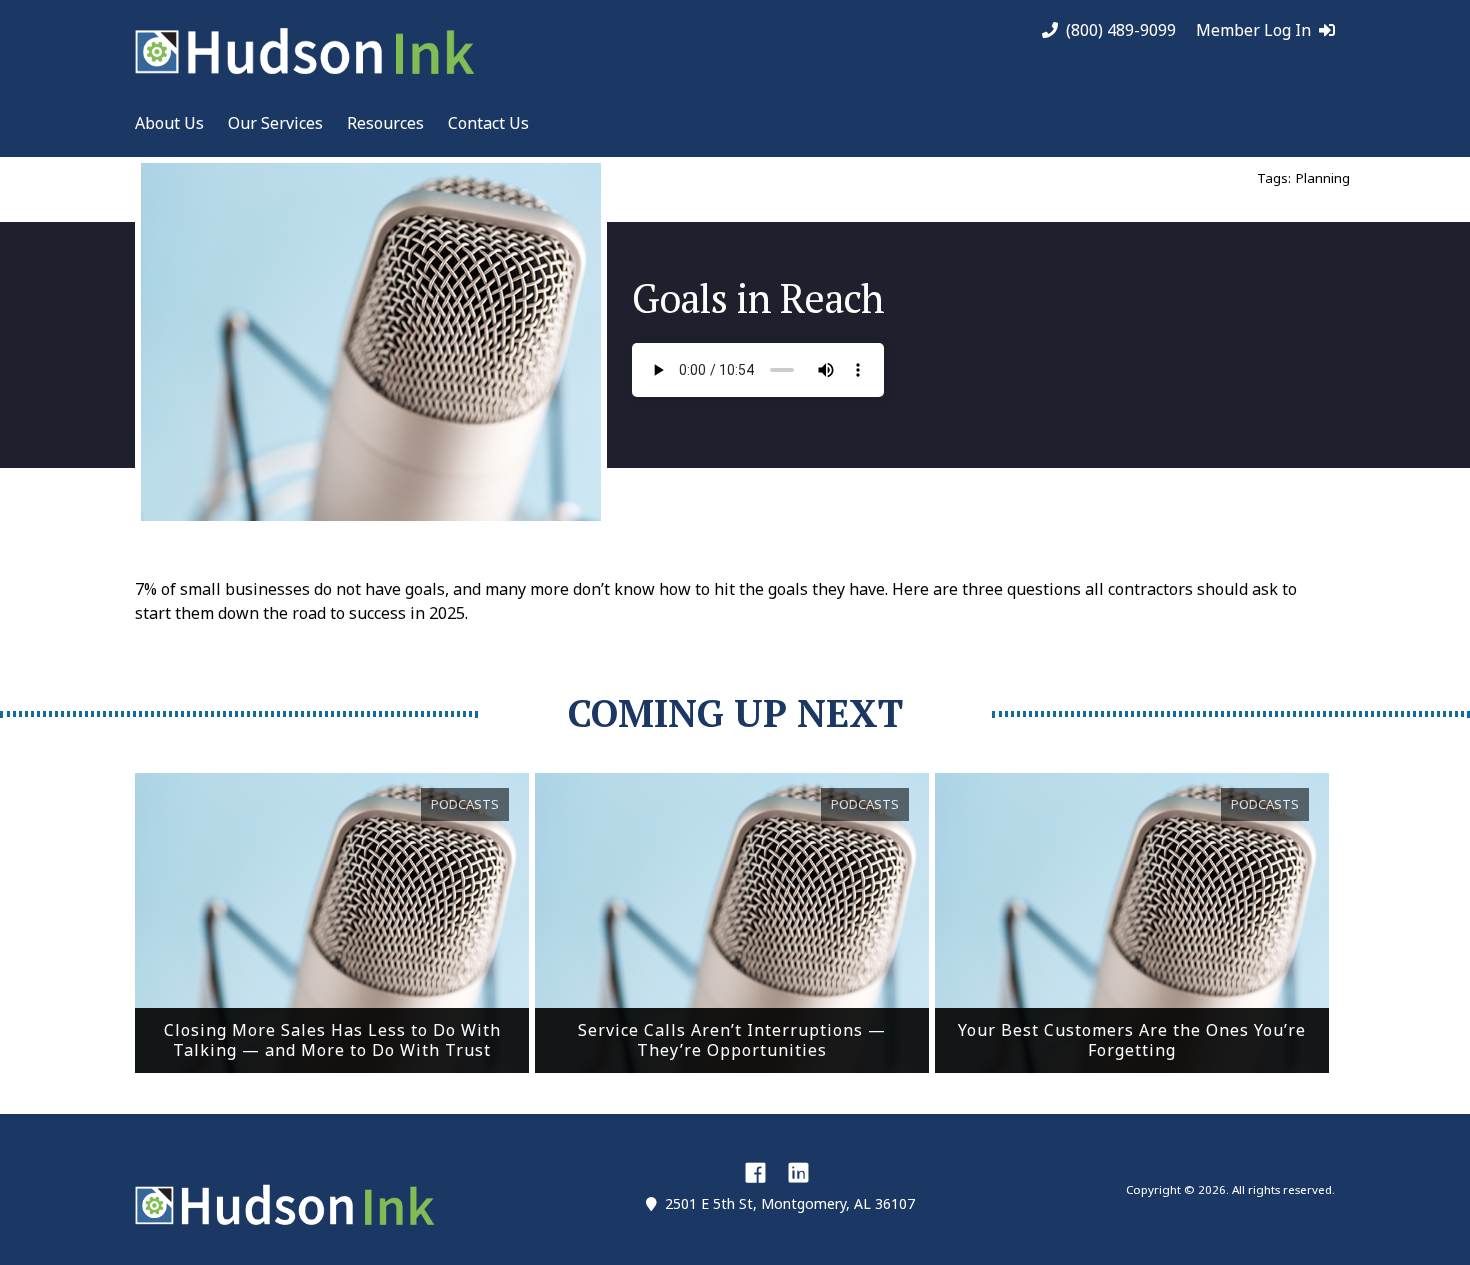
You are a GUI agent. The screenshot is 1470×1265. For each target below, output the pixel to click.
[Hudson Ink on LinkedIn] (798, 1172)
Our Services (275, 123)
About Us (169, 123)
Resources (385, 123)
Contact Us (488, 123)
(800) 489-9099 (1121, 30)
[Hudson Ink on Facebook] (755, 1172)
